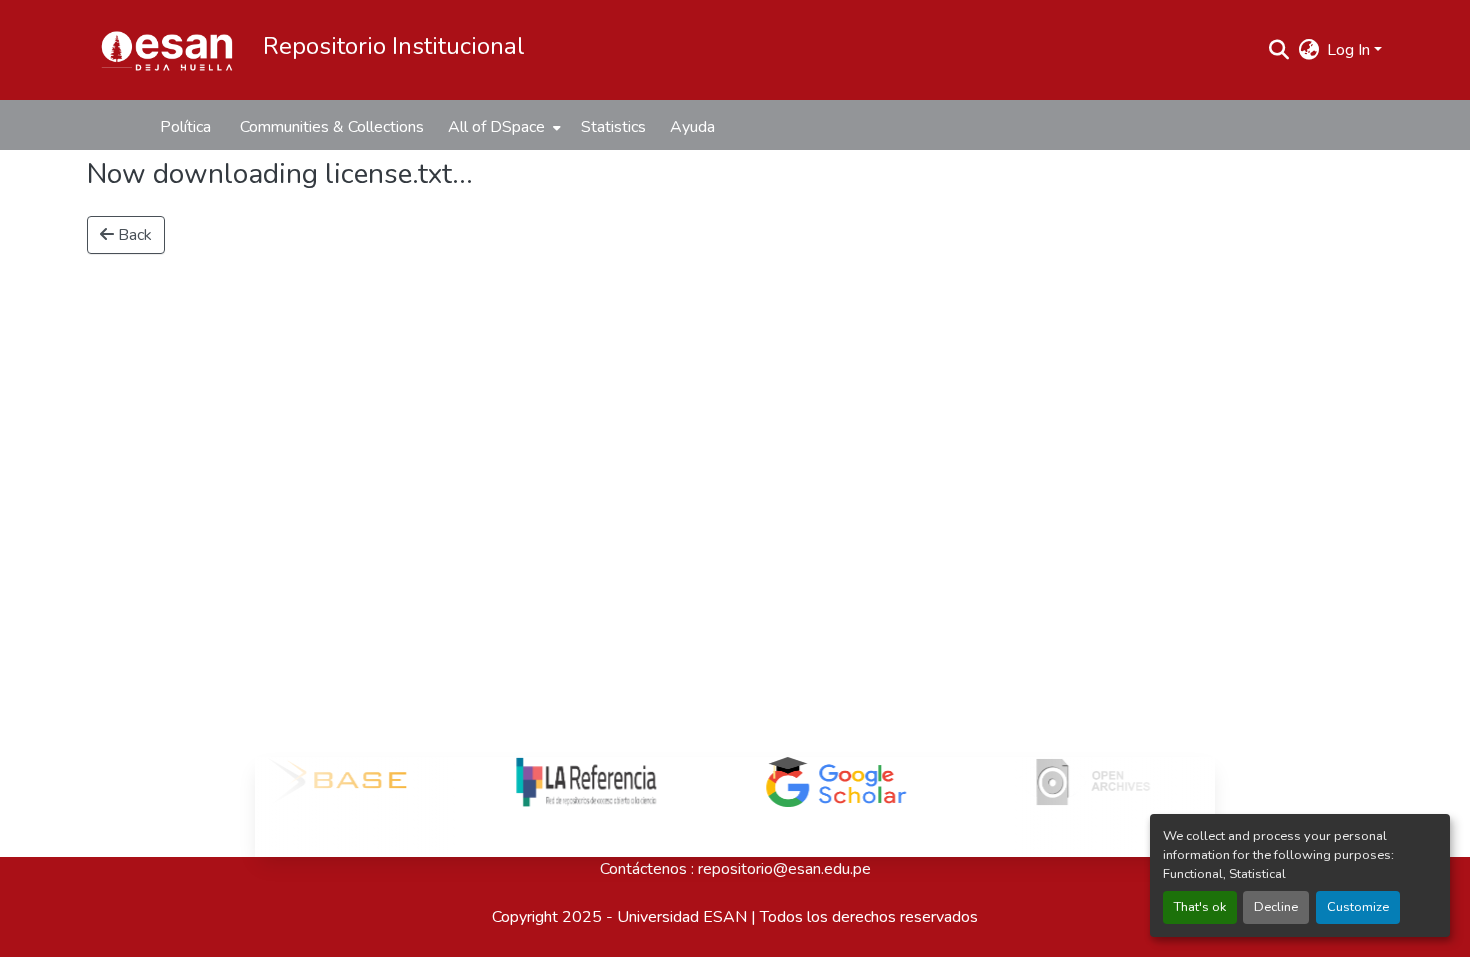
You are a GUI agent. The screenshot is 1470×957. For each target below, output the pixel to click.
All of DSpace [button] (496, 127)
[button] (167, 50)
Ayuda (692, 127)
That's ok (1200, 907)
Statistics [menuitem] (613, 127)
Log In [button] (1350, 50)
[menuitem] (502, 127)
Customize (1358, 907)
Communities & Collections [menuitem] (332, 127)
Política (185, 127)
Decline (1276, 907)
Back (133, 235)
